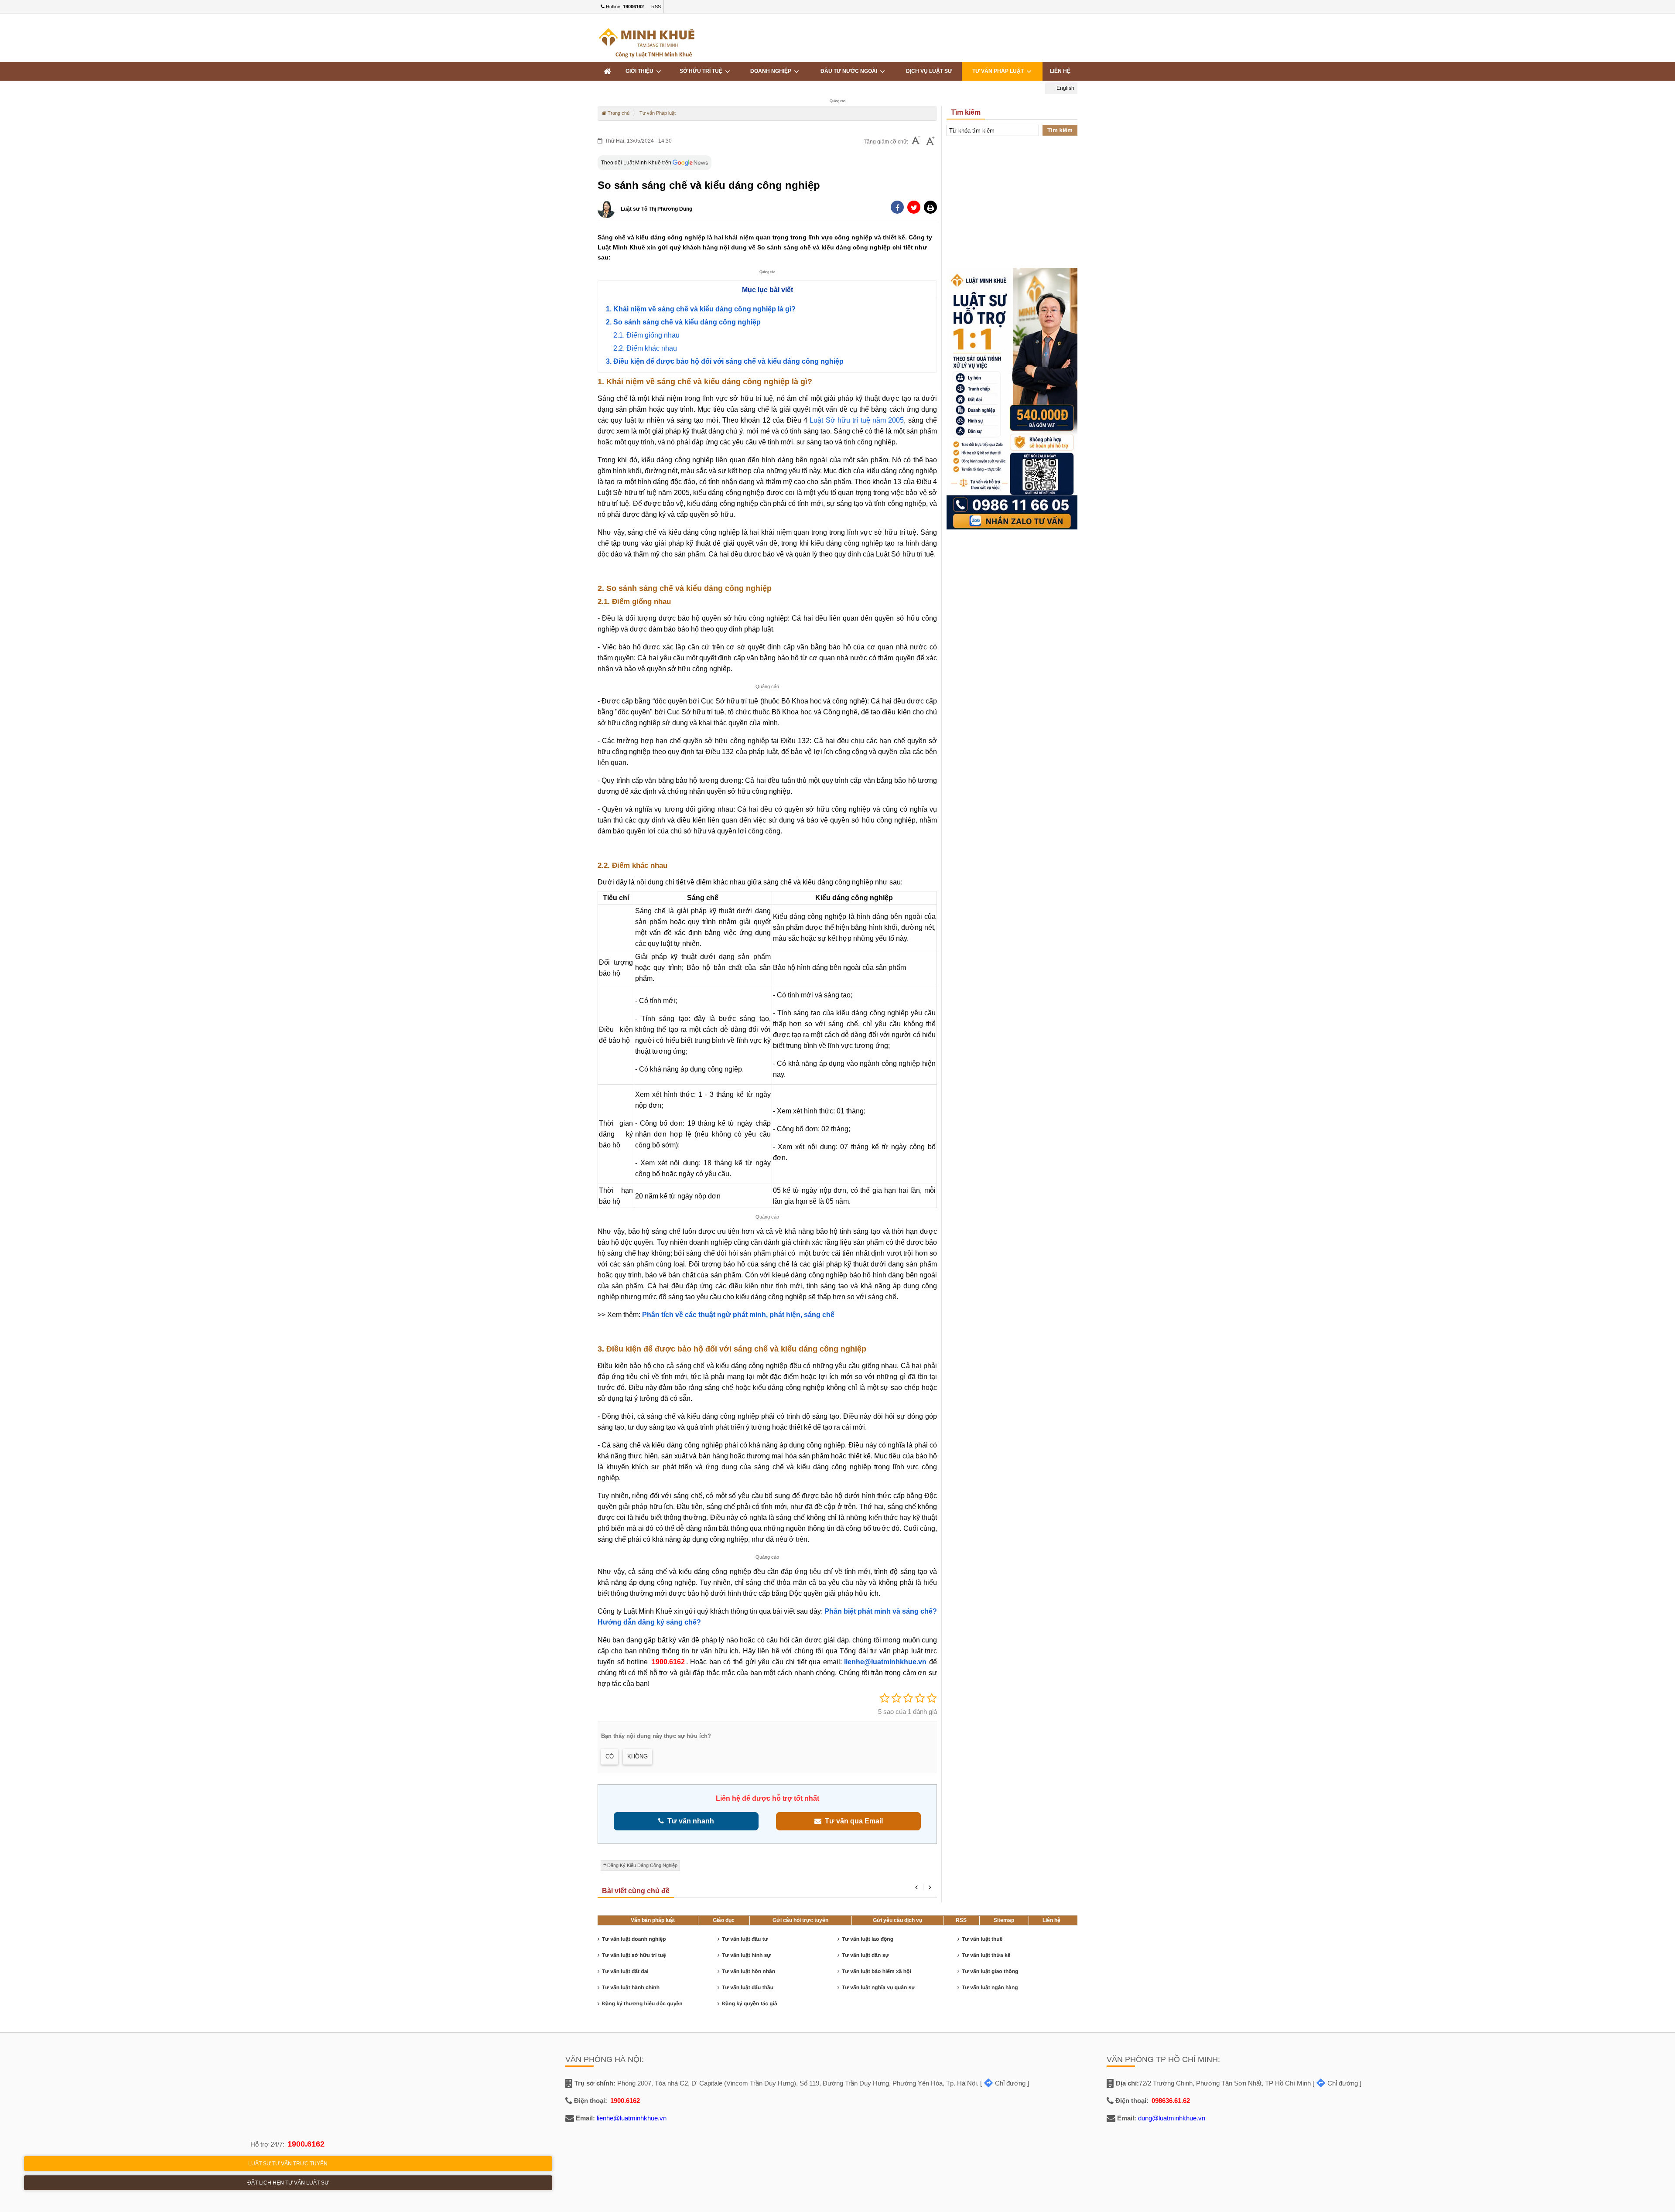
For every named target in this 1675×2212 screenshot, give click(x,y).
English (1065, 88)
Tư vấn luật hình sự (746, 1955)
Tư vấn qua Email (852, 1821)
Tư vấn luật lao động (868, 1939)
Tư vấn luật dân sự (865, 1955)
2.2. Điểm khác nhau (645, 348)
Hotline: (624, 7)
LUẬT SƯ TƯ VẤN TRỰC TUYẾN (288, 2164)
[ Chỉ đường (1003, 2083)
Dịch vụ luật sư (929, 71)
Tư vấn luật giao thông (990, 1971)
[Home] (607, 71)
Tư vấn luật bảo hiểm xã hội (877, 1971)
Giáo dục (724, 1920)
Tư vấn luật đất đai (625, 1971)
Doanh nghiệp (772, 71)
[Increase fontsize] (930, 142)
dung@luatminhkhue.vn (1172, 2118)
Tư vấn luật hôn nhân (749, 1971)
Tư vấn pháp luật (999, 71)
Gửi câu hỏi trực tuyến (800, 1920)
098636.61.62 (1171, 2101)
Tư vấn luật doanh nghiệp (634, 1939)
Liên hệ (1060, 71)
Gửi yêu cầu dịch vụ (897, 1920)
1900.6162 (668, 1662)
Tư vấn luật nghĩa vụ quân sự (879, 1987)
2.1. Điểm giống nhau (646, 335)
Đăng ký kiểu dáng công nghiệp (642, 1865)
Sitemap (1004, 1920)
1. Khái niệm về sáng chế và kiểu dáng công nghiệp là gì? (701, 309)
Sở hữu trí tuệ (702, 71)
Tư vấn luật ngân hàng (990, 1987)
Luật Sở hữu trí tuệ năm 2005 (857, 420)
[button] (930, 207)
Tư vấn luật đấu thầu (748, 1987)
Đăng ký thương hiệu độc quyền (642, 2004)
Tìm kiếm (1060, 130)
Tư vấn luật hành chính (631, 1987)
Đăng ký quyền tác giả (750, 2004)
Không (638, 1756)
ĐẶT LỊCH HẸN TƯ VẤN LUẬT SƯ (288, 2183)
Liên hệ (1051, 1920)
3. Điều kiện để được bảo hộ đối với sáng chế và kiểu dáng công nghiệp (725, 361)
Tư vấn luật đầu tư (745, 1939)
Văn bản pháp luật (653, 1920)
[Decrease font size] (916, 142)
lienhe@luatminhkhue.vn (885, 1662)
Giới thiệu (641, 71)
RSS (656, 7)
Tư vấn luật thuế (982, 1939)
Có (610, 1756)
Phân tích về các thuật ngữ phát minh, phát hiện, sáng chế (738, 1315)
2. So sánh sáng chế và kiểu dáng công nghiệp (683, 322)
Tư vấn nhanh (689, 1821)
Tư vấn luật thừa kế (986, 1955)
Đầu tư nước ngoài (850, 71)
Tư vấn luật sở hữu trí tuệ (634, 1955)
